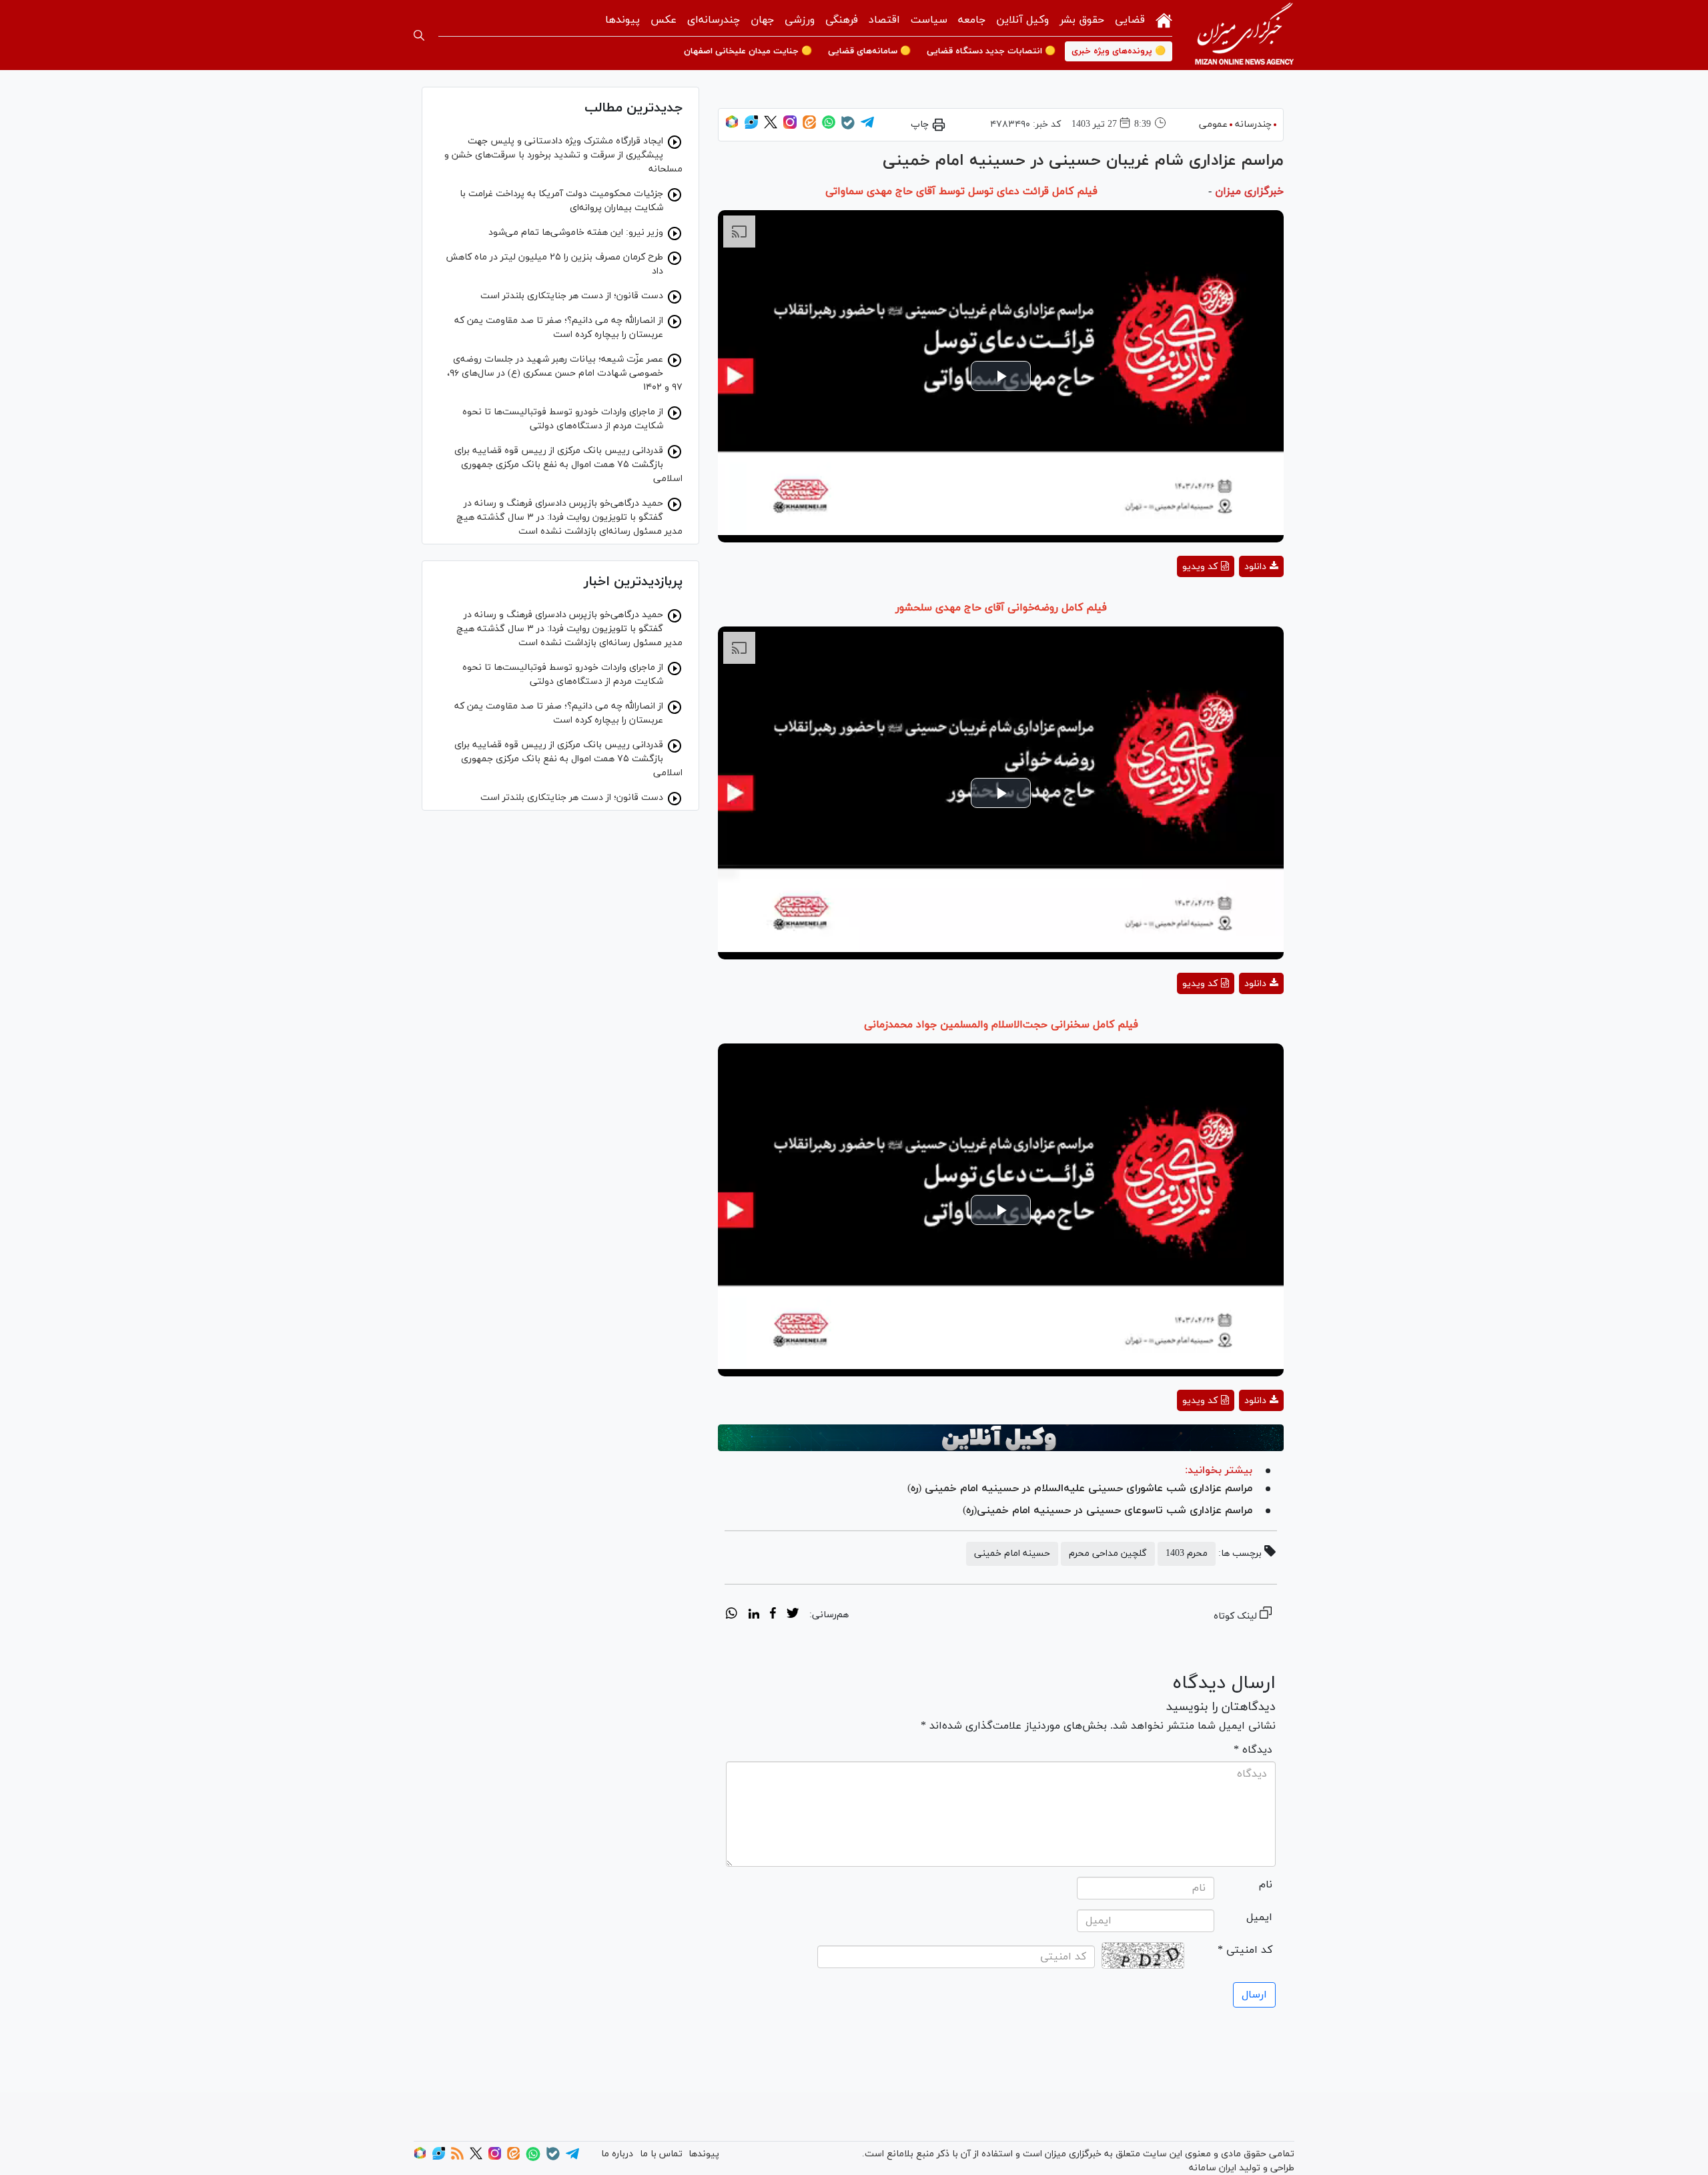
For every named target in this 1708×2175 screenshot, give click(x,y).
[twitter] (793, 1615)
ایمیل (1259, 1917)
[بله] (848, 127)
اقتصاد (884, 20)
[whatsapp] (732, 1615)
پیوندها (622, 20)
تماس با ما (661, 2154)
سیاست (929, 20)
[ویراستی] (751, 126)
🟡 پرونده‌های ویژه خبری (1119, 51)
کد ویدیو (1200, 567)
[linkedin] (754, 1615)
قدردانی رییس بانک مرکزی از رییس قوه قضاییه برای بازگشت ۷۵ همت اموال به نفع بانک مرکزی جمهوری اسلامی (568, 465)
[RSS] (457, 2157)
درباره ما (617, 2154)
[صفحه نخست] (1164, 19)
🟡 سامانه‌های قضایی (869, 51)
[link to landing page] (1244, 35)
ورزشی (800, 20)
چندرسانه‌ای (714, 20)
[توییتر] (771, 126)
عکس (664, 20)
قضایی (1130, 20)
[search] (419, 35)
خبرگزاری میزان (1249, 191)
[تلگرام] (867, 126)
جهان (762, 20)
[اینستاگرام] (790, 126)
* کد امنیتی (1245, 1950)
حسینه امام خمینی (1012, 1554)
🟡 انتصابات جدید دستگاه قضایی (991, 51)
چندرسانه (1253, 124)
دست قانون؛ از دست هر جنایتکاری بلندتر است (572, 296)
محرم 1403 (1187, 1554)
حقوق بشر (1082, 20)
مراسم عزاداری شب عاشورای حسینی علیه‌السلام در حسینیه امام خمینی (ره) (1080, 1488)
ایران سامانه (1213, 2168)
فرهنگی (842, 20)
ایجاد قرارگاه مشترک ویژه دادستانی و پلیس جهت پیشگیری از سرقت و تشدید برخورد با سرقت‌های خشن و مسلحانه (563, 155)
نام (1266, 1885)
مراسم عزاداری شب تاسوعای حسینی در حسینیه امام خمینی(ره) (1108, 1510)
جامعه (972, 20)
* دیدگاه (1253, 1750)
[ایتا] (809, 126)
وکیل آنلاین (1022, 20)
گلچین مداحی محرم (1108, 1554)
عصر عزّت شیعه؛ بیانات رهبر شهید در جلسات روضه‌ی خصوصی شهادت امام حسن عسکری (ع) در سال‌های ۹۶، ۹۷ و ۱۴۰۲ (565, 373)
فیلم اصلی (1237, 601)
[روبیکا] (732, 126)
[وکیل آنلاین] (1001, 1438)
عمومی (1213, 124)
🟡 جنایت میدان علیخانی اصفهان (748, 51)
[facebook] (773, 1615)
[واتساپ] (829, 126)
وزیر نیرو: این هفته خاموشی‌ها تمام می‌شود (576, 233)
